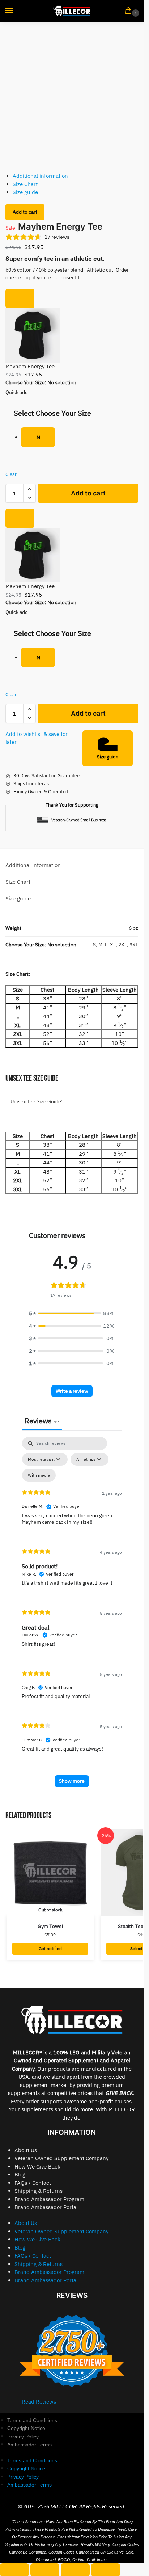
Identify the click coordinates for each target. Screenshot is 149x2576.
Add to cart (25, 212)
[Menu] (16, 11)
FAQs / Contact (33, 2183)
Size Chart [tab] (18, 882)
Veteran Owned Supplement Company (61, 2158)
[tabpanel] (72, 1615)
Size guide (25, 192)
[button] (130, 11)
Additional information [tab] (33, 865)
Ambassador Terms (29, 2445)
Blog (20, 2174)
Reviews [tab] (42, 1421)
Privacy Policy (23, 2437)
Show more (72, 1781)
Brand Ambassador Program (49, 2199)
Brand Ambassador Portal (46, 2207)
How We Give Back (37, 2167)
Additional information (40, 176)
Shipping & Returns (39, 2191)
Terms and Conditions (32, 2420)
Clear (11, 474)
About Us (26, 2150)
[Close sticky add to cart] (20, 298)
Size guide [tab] (18, 898)
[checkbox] (39, 1475)
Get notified (50, 1948)
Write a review (72, 1391)
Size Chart (25, 184)
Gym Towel (50, 1926)
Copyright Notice (26, 2428)
